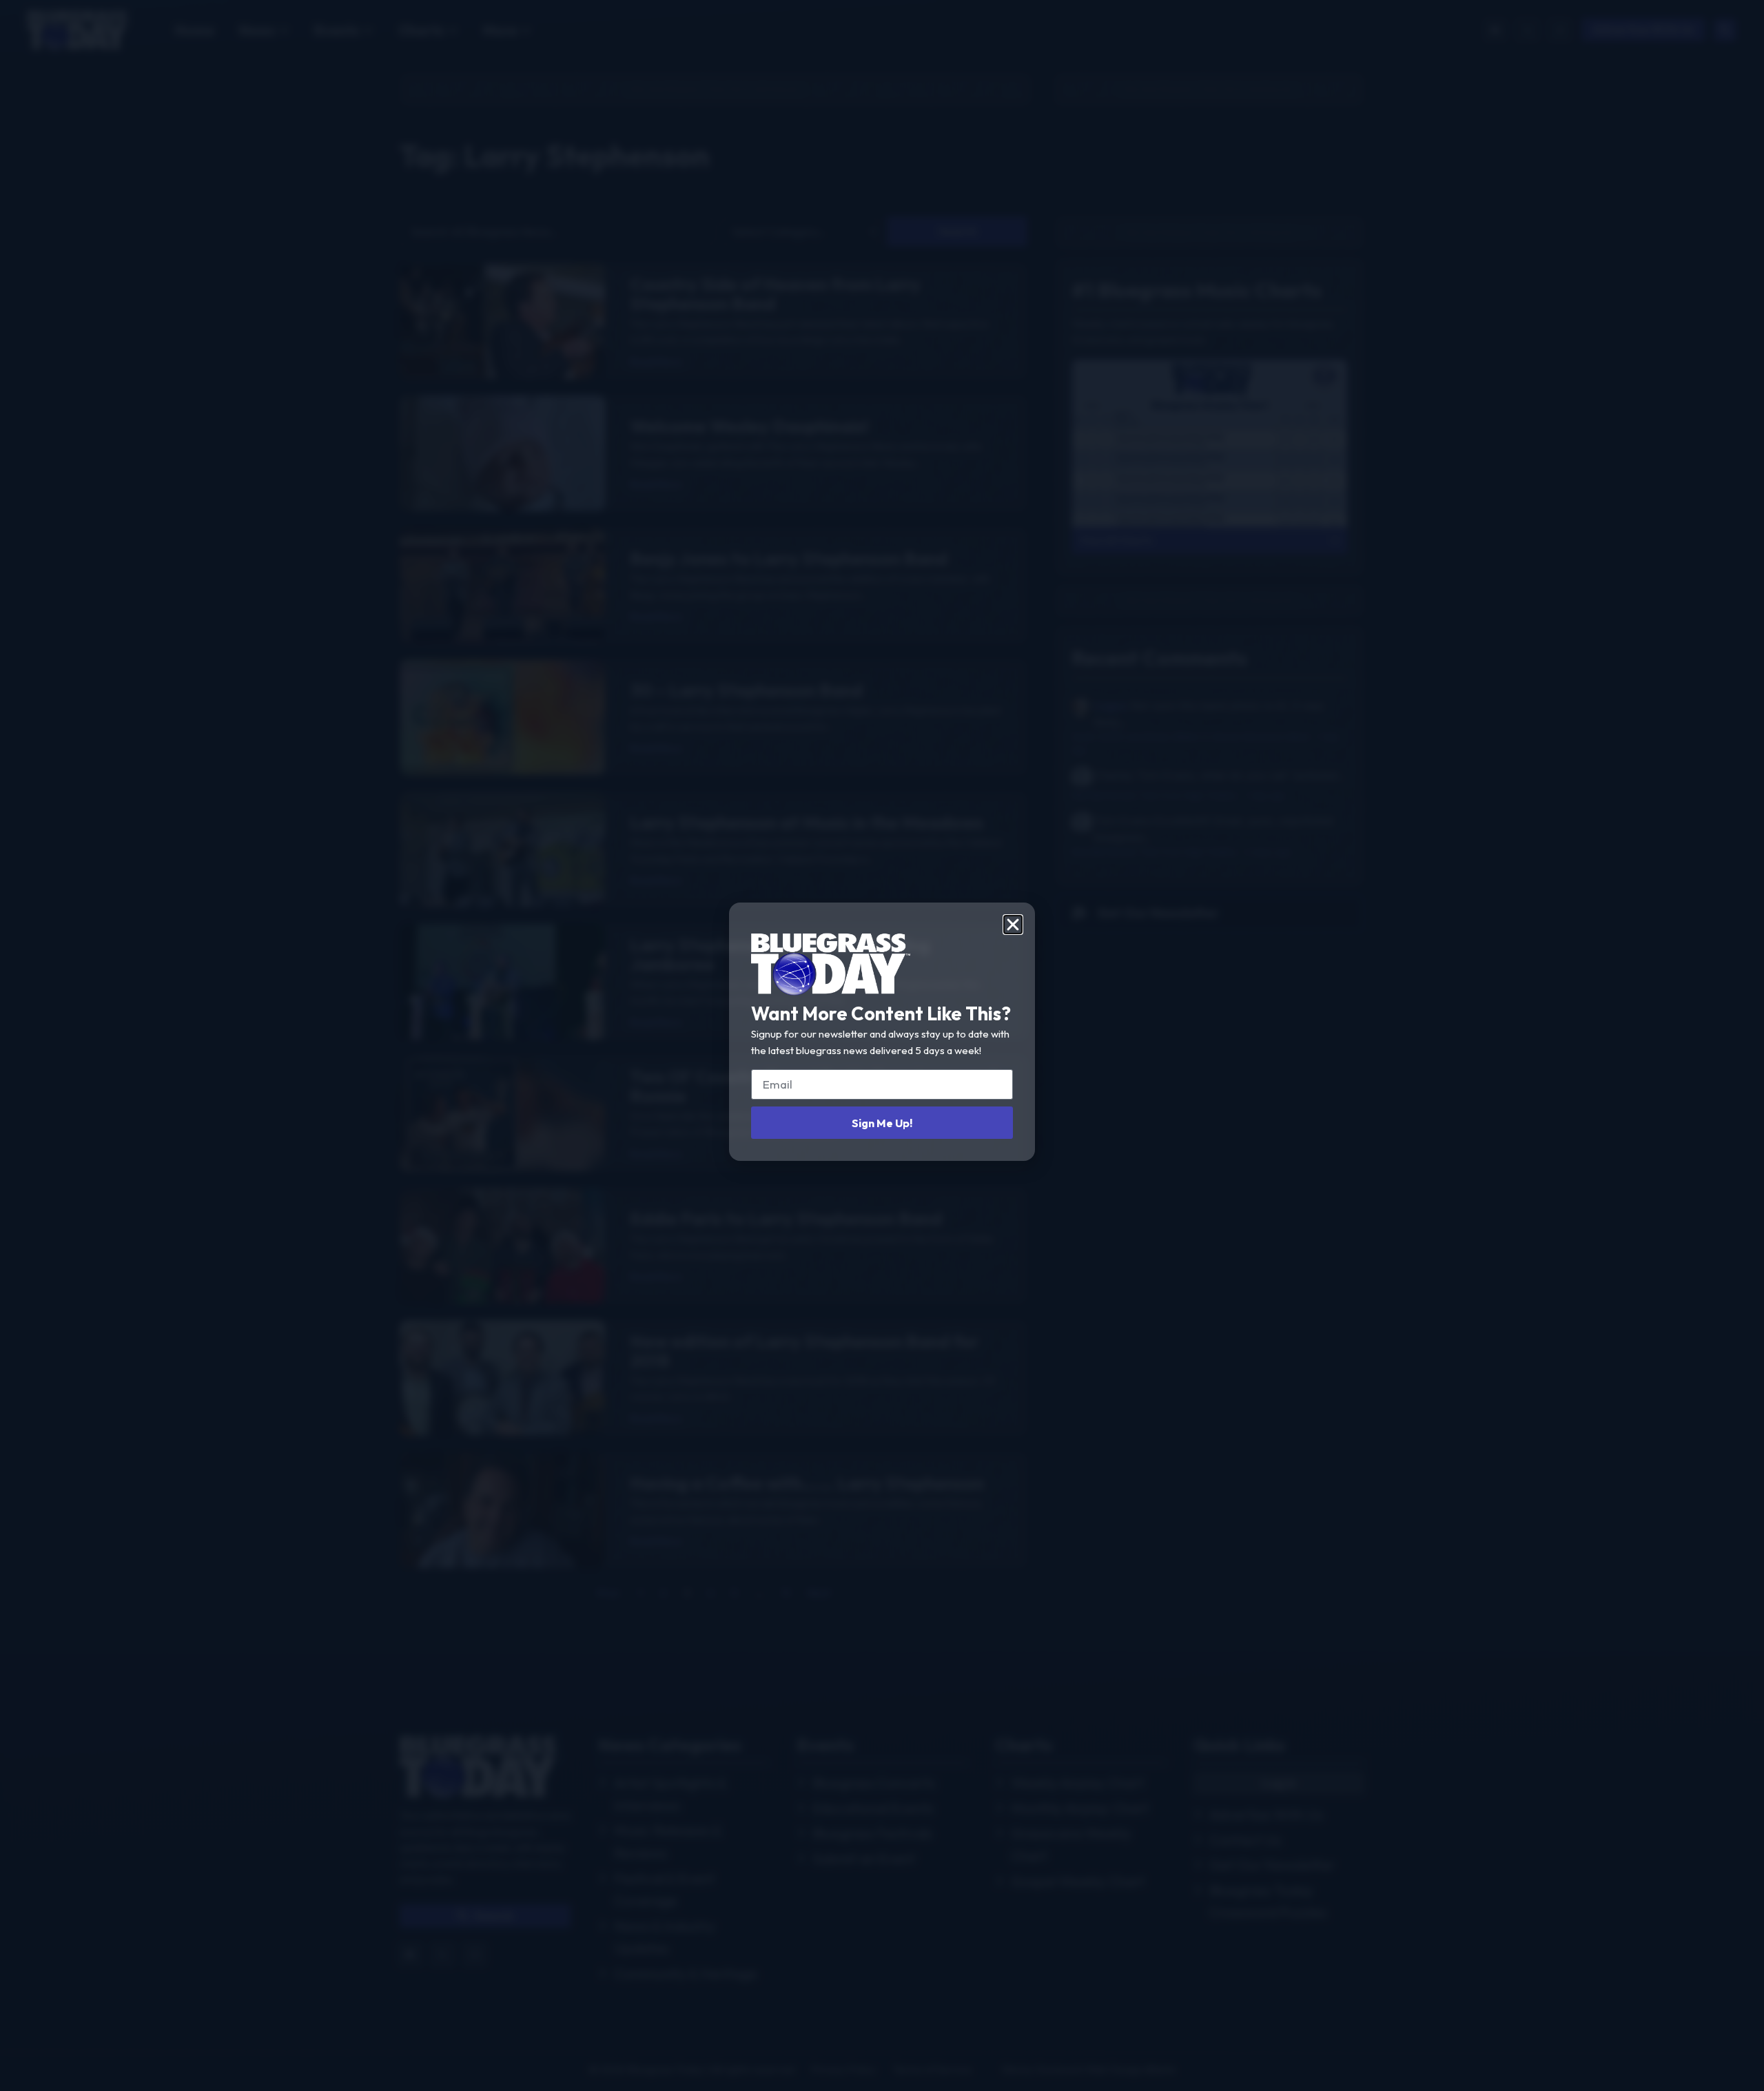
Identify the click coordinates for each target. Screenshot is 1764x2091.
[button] (1013, 925)
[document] (882, 1045)
